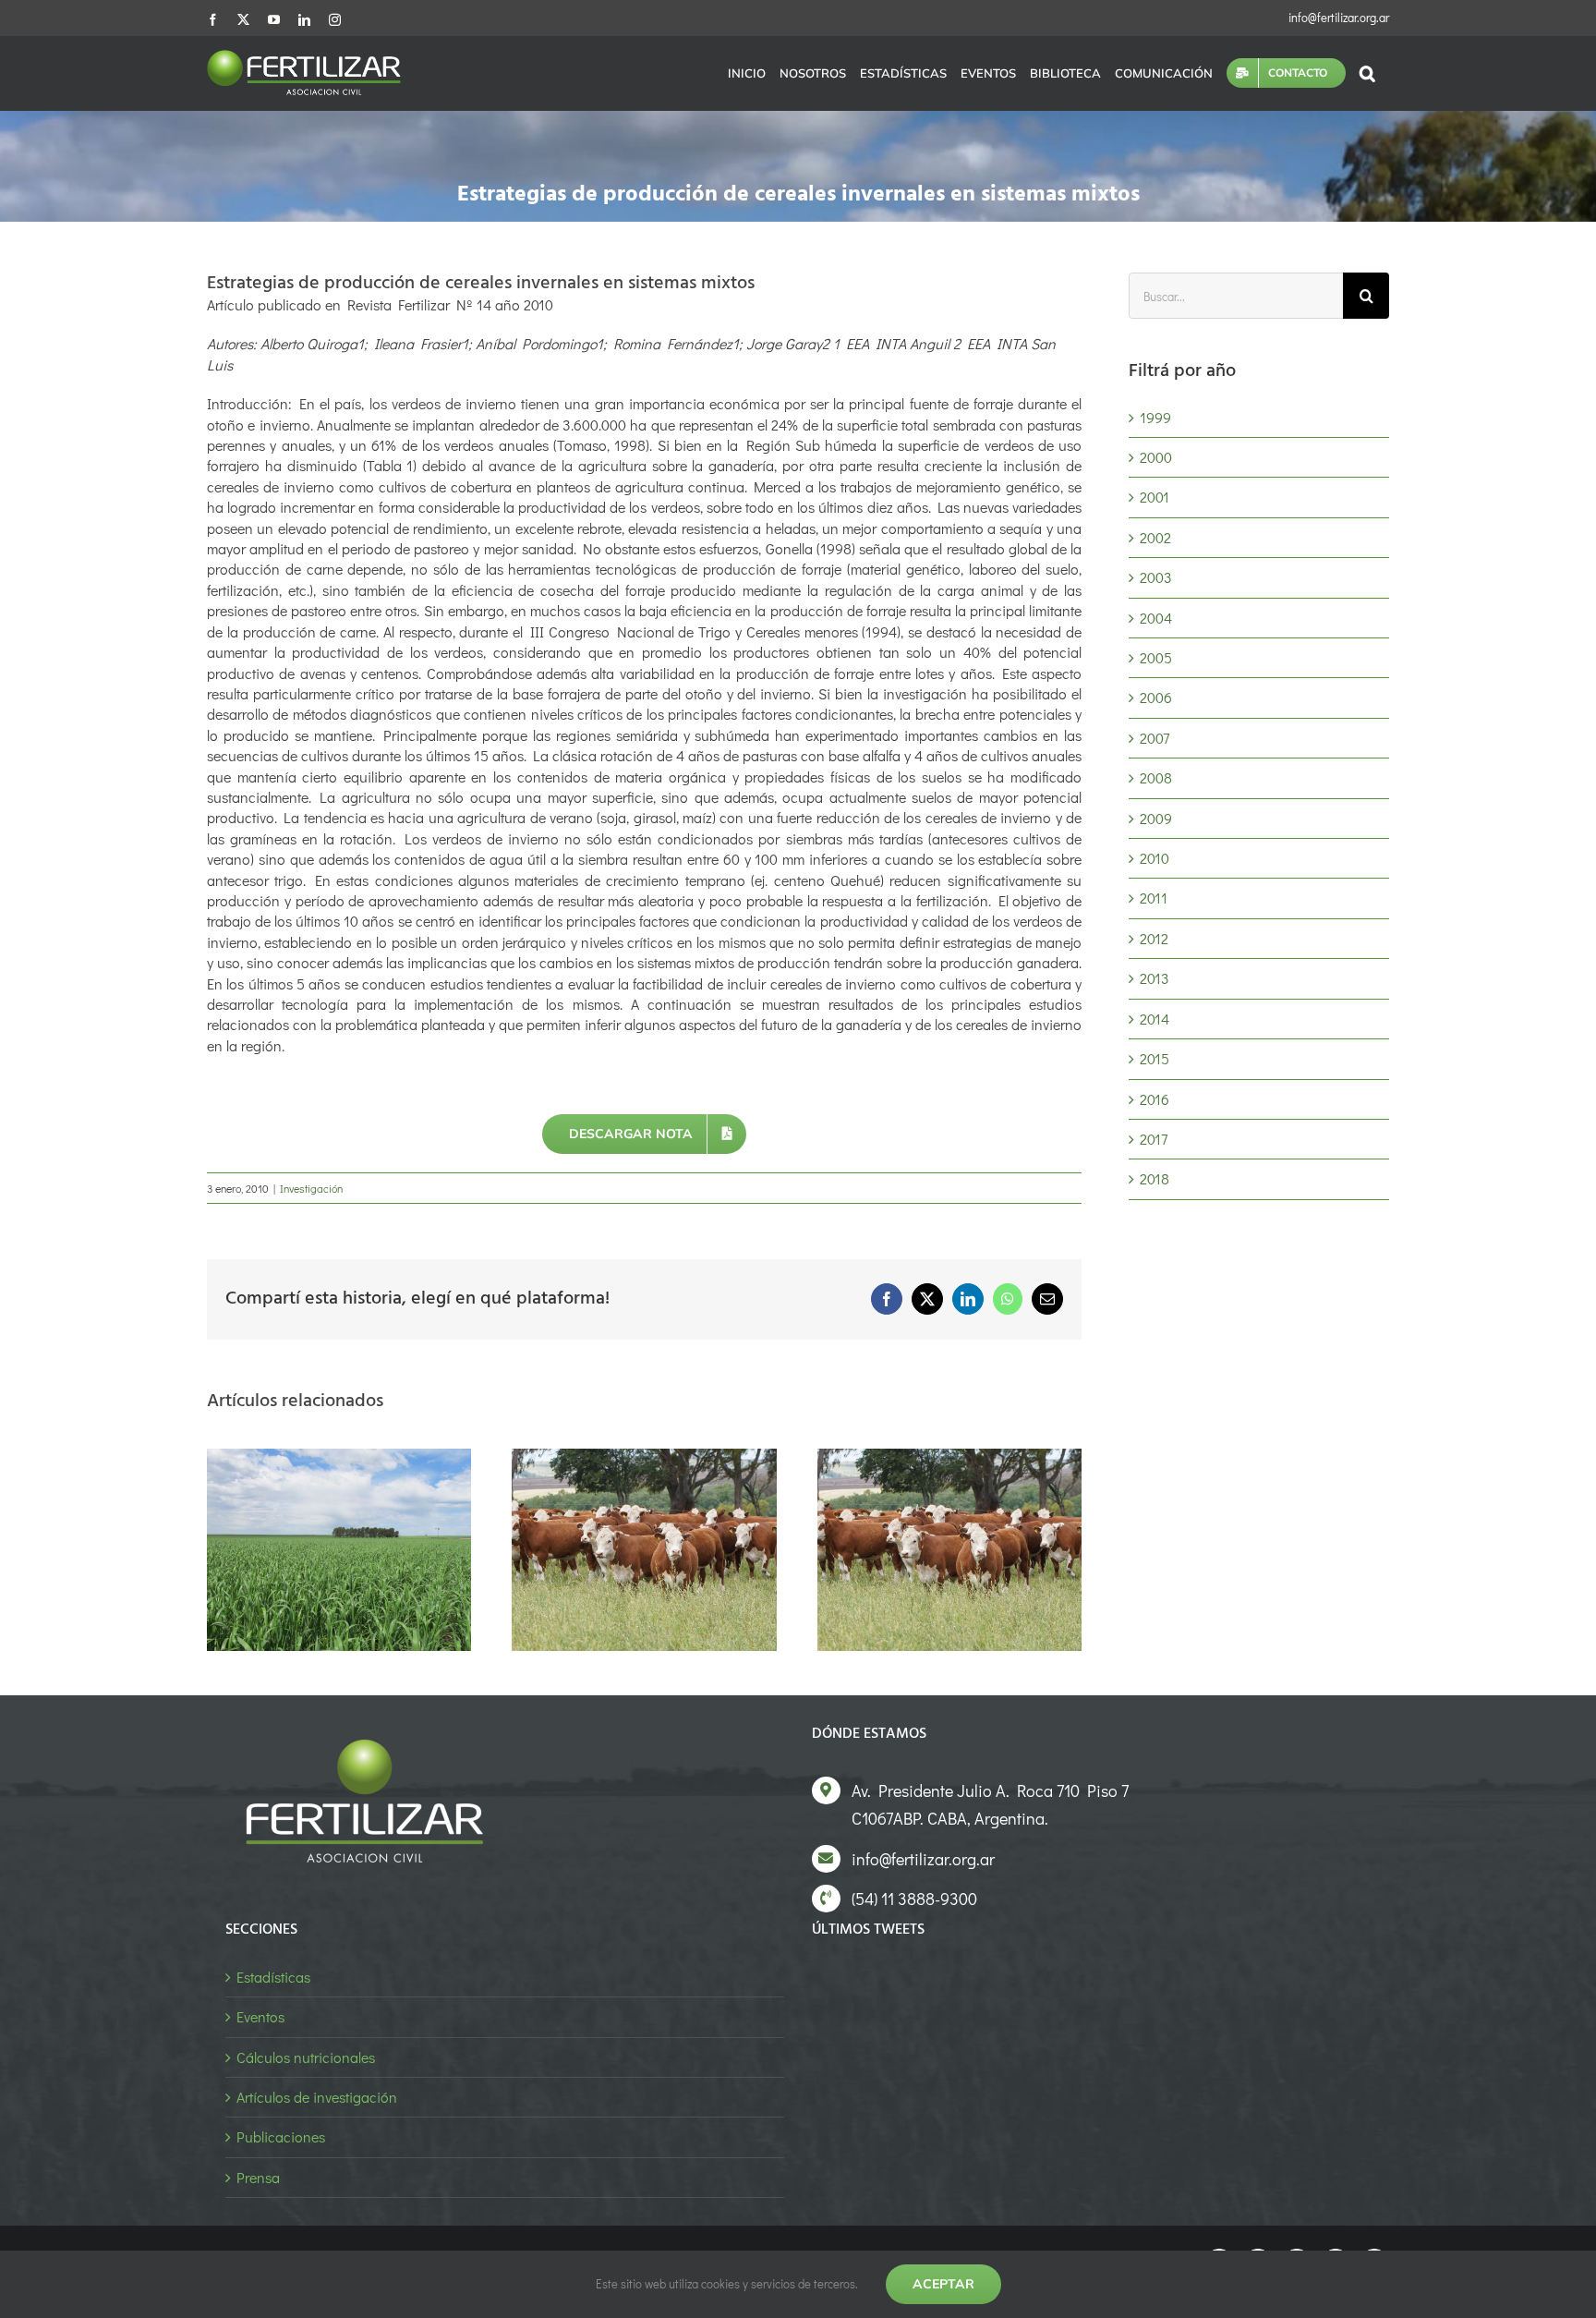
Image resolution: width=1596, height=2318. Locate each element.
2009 (1156, 818)
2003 (1156, 577)
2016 (1155, 1099)
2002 (1155, 537)
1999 (1155, 417)
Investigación (311, 1188)
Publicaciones (281, 2136)
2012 (1154, 938)
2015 (1155, 1058)
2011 (1154, 898)
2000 (1156, 457)
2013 (1155, 978)
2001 (1155, 497)
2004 (1156, 618)
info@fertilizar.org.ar (1339, 17)
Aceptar (943, 2284)
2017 (1154, 1139)
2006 (1156, 697)
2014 (1155, 1019)
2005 (1156, 657)
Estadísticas (273, 1977)
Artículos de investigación (317, 2097)
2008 (1156, 777)
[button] (1367, 73)
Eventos (260, 2016)
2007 (1155, 738)
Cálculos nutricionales (306, 2057)
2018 (1155, 1178)
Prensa (258, 2177)
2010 (1155, 858)
